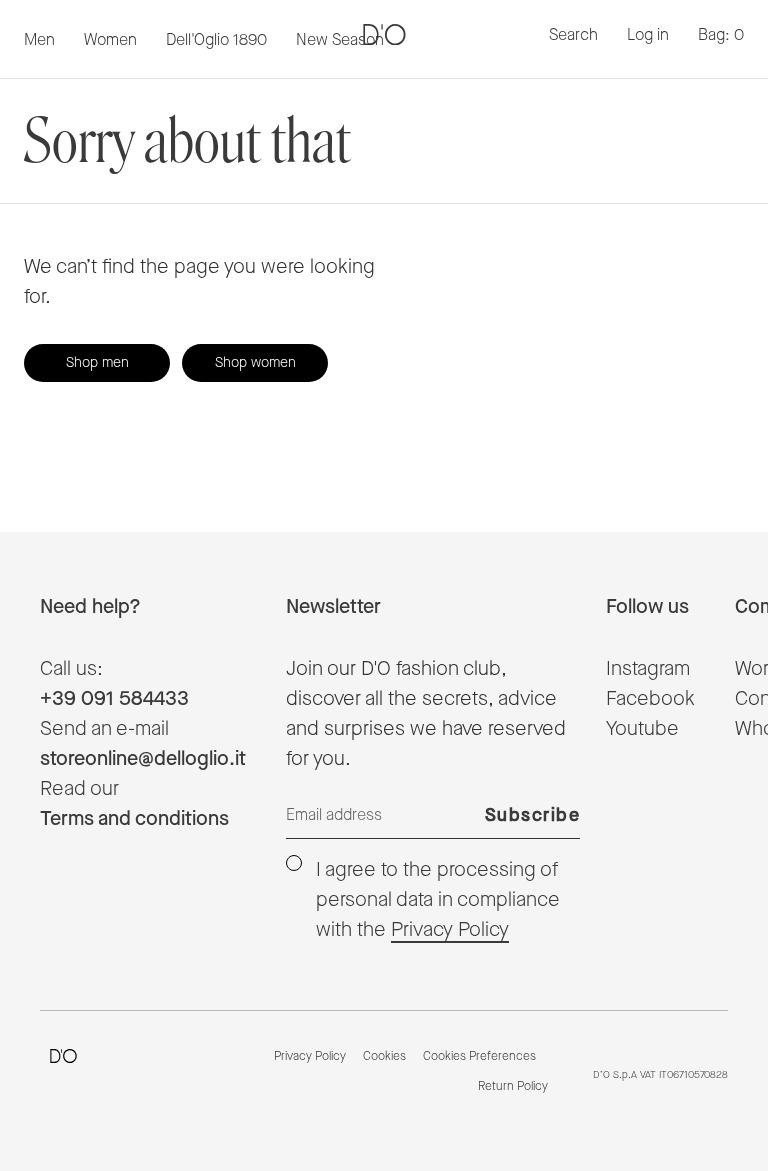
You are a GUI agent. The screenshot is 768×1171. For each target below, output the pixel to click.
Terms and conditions (134, 819)
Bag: (721, 35)
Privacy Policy (450, 930)
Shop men (97, 363)
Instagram (648, 669)
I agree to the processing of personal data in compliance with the (438, 900)
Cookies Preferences (479, 1057)
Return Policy (513, 1087)
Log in (648, 35)
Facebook (650, 699)
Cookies (384, 1057)
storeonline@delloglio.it (143, 759)
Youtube (642, 729)
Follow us (647, 607)
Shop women (255, 363)
